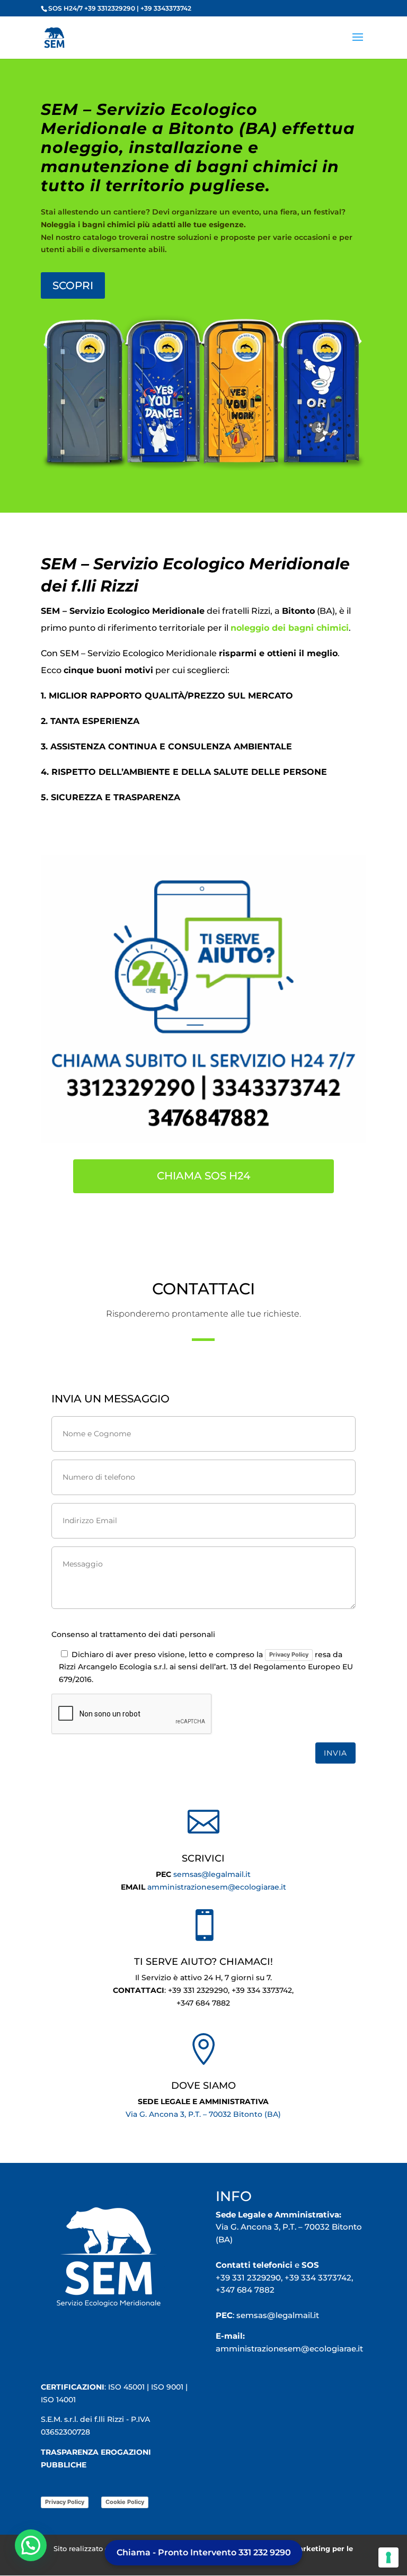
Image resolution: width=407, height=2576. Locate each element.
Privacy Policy (289, 1654)
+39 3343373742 (166, 8)
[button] (31, 2545)
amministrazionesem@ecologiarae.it (217, 1887)
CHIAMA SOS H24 (203, 1176)
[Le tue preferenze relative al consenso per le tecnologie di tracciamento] (388, 2557)
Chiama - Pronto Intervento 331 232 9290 (204, 2552)
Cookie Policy (125, 2502)
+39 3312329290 (110, 8)
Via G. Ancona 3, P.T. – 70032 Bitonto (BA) (203, 2114)
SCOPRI (73, 285)
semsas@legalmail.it (212, 1874)
